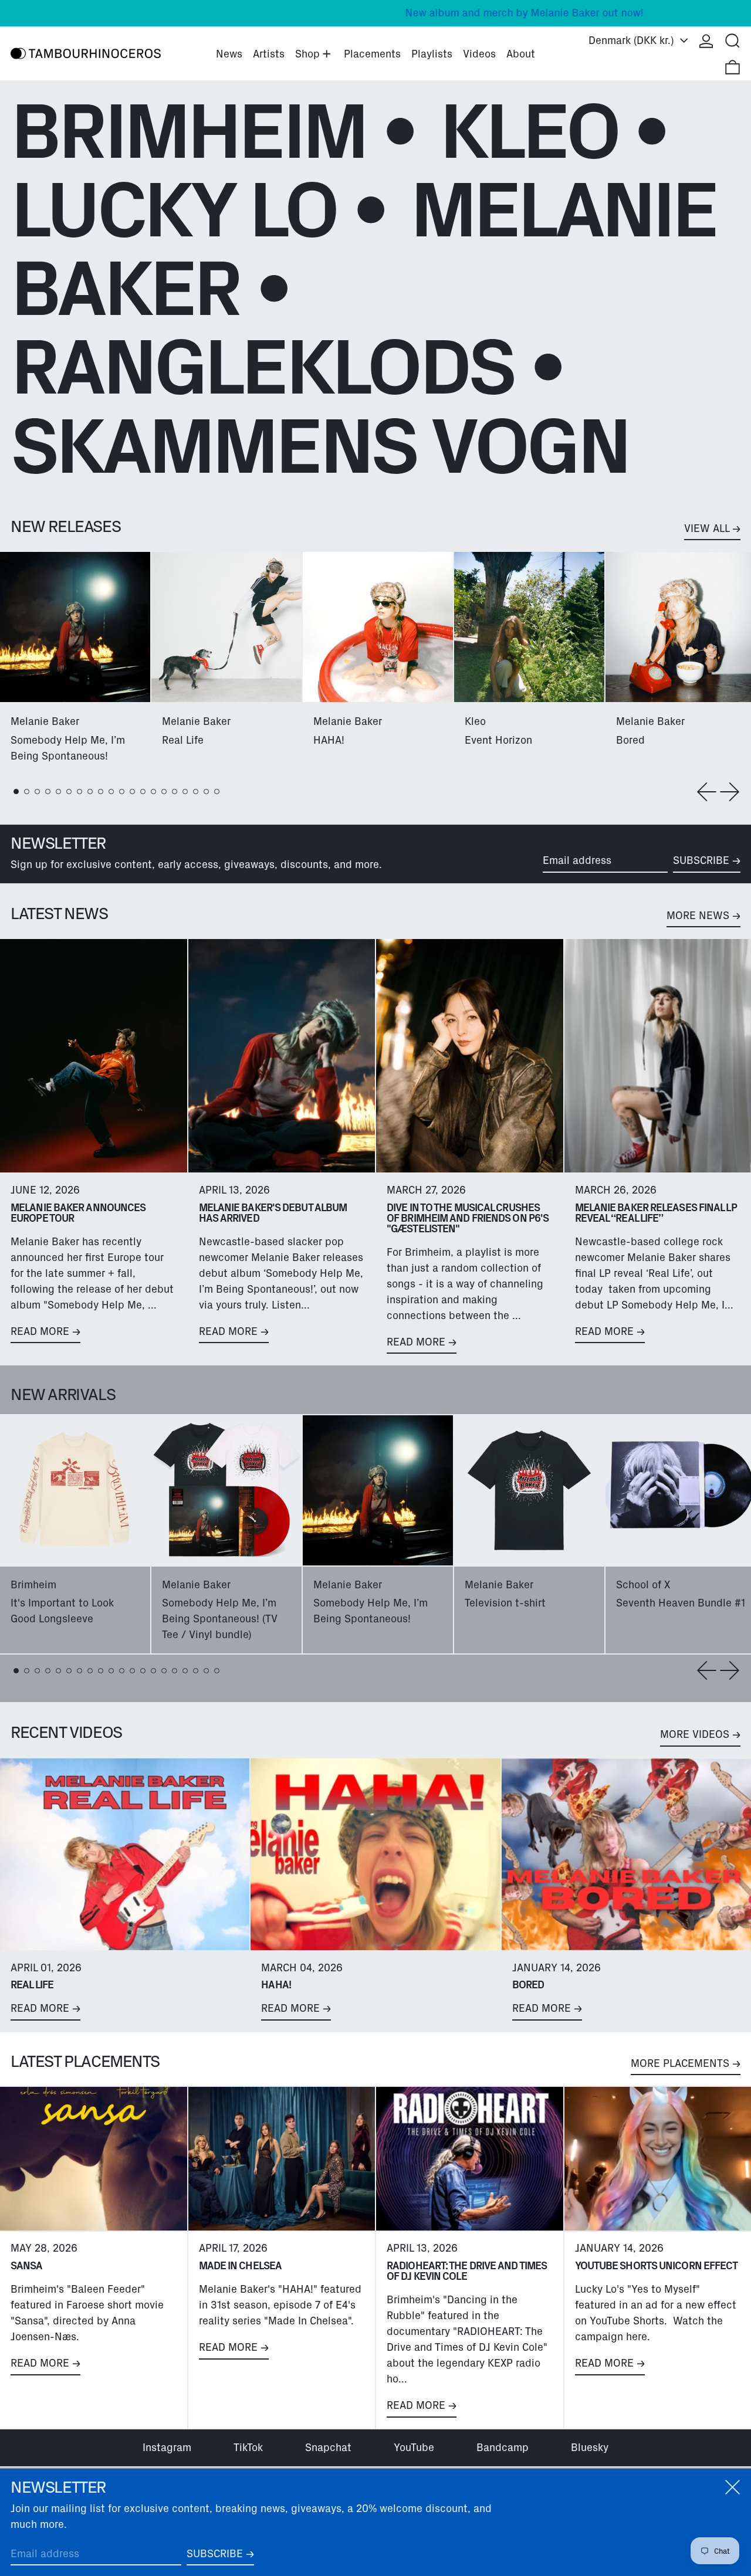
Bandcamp (503, 2448)
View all (707, 528)
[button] (733, 41)
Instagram (167, 2448)
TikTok (248, 2448)
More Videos (695, 1734)
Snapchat (328, 2448)
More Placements (680, 2063)
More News (698, 916)
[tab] (16, 792)
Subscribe (701, 860)
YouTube (414, 2448)
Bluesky (590, 2448)
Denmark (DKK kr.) (633, 40)
